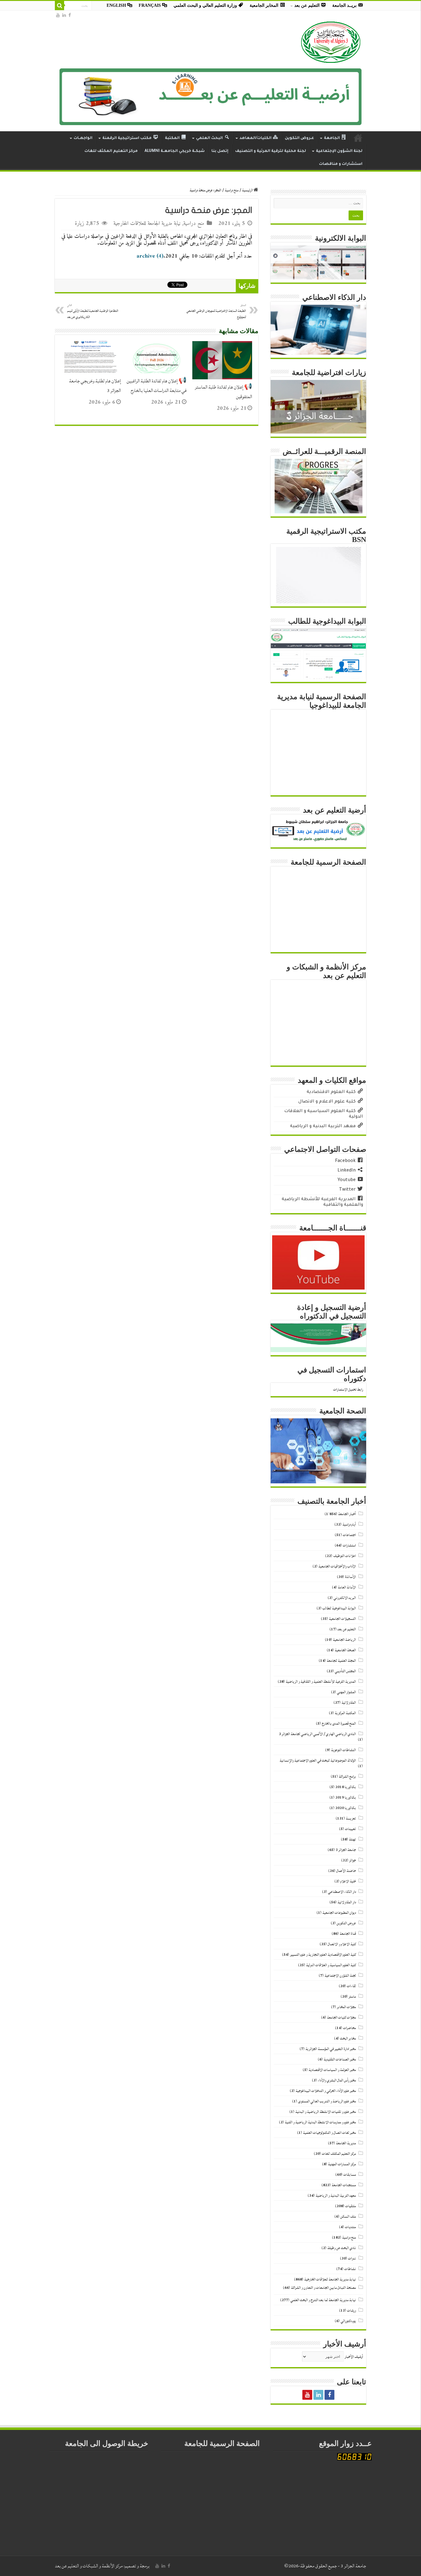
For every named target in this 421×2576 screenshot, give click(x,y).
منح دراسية (232, 190)
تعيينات (350, 1829)
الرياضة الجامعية (344, 1640)
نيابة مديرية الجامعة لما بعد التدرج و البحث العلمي (323, 2300)
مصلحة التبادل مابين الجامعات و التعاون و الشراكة (323, 2288)
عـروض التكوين (299, 138)
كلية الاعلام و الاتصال (342, 1944)
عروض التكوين (346, 1923)
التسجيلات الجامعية (342, 1619)
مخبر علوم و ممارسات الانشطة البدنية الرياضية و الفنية (320, 2122)
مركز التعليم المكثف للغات (111, 151)
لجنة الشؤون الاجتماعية (340, 1976)
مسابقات (350, 2175)
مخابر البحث (348, 2038)
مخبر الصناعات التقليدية (340, 2059)
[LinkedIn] (64, 15)
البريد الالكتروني (345, 1598)
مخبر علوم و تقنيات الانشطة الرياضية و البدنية (326, 2112)
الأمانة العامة (347, 1587)
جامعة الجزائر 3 (346, 1850)
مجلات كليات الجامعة (341, 2018)
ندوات (352, 2258)
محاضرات (349, 2028)
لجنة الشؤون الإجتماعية (339, 151)
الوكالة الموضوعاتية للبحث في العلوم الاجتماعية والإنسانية (318, 1761)
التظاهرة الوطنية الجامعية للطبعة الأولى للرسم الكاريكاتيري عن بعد (93, 311)
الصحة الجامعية (345, 1650)
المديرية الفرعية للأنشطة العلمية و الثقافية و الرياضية (321, 1682)
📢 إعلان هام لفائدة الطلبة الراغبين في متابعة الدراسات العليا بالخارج (157, 386)
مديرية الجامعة (346, 2143)
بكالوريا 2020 (346, 1808)
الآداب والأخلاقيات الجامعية (337, 1566)
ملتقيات (351, 2206)
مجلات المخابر (346, 2007)
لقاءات (351, 1986)
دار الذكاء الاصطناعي (342, 1892)
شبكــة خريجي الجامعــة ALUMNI (175, 151)
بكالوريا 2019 (346, 1797)
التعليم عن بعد (347, 1629)
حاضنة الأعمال (346, 1871)
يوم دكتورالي (348, 2321)
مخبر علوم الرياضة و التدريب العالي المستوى (327, 2101)
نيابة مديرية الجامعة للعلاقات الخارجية (147, 224)
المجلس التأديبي (345, 1671)
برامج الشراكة (347, 1777)
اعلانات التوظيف (345, 1556)
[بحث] (59, 6)
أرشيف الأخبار (354, 2357)
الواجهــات (83, 138)
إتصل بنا (220, 151)
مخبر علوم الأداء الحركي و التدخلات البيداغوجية (326, 2091)
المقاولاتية (349, 1703)
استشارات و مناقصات (341, 164)
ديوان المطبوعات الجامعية (339, 1913)
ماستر (352, 1997)
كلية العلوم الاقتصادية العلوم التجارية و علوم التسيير (323, 1955)
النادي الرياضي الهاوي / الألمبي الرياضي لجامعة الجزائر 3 (317, 1734)
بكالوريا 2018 (346, 1787)
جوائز (353, 1860)
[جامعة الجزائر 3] (331, 42)
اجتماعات (349, 1535)
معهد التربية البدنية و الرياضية (336, 2196)
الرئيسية (248, 190)
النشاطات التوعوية (343, 1750)
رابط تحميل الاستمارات (348, 1390)
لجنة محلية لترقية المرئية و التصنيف (271, 151)
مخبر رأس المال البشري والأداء (337, 2080)
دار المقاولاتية (347, 1902)
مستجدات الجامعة (344, 2185)
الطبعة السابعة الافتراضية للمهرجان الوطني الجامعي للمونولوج (216, 311)
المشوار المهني (346, 1692)
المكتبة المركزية (345, 1713)
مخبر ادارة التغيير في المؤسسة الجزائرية (331, 2049)
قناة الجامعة (348, 1934)
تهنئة (352, 1839)
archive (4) (150, 256)
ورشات (352, 2311)
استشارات (349, 1545)
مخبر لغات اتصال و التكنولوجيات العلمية (329, 2133)
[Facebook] (70, 15)
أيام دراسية (349, 1524)
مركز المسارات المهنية (342, 2164)
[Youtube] (58, 15)
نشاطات (350, 2269)
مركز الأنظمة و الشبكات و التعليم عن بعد (89, 2566)
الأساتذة (350, 1577)
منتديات (350, 2227)
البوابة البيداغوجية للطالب (339, 1608)
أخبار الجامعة (347, 1514)
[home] (358, 138)
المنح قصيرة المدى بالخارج (339, 1724)
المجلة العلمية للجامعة (341, 1661)
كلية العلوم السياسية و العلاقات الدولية (331, 1965)
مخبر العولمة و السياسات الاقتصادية (332, 2070)
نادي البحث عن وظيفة (342, 2248)
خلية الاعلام (348, 1881)
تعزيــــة (351, 1818)
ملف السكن (348, 2217)
